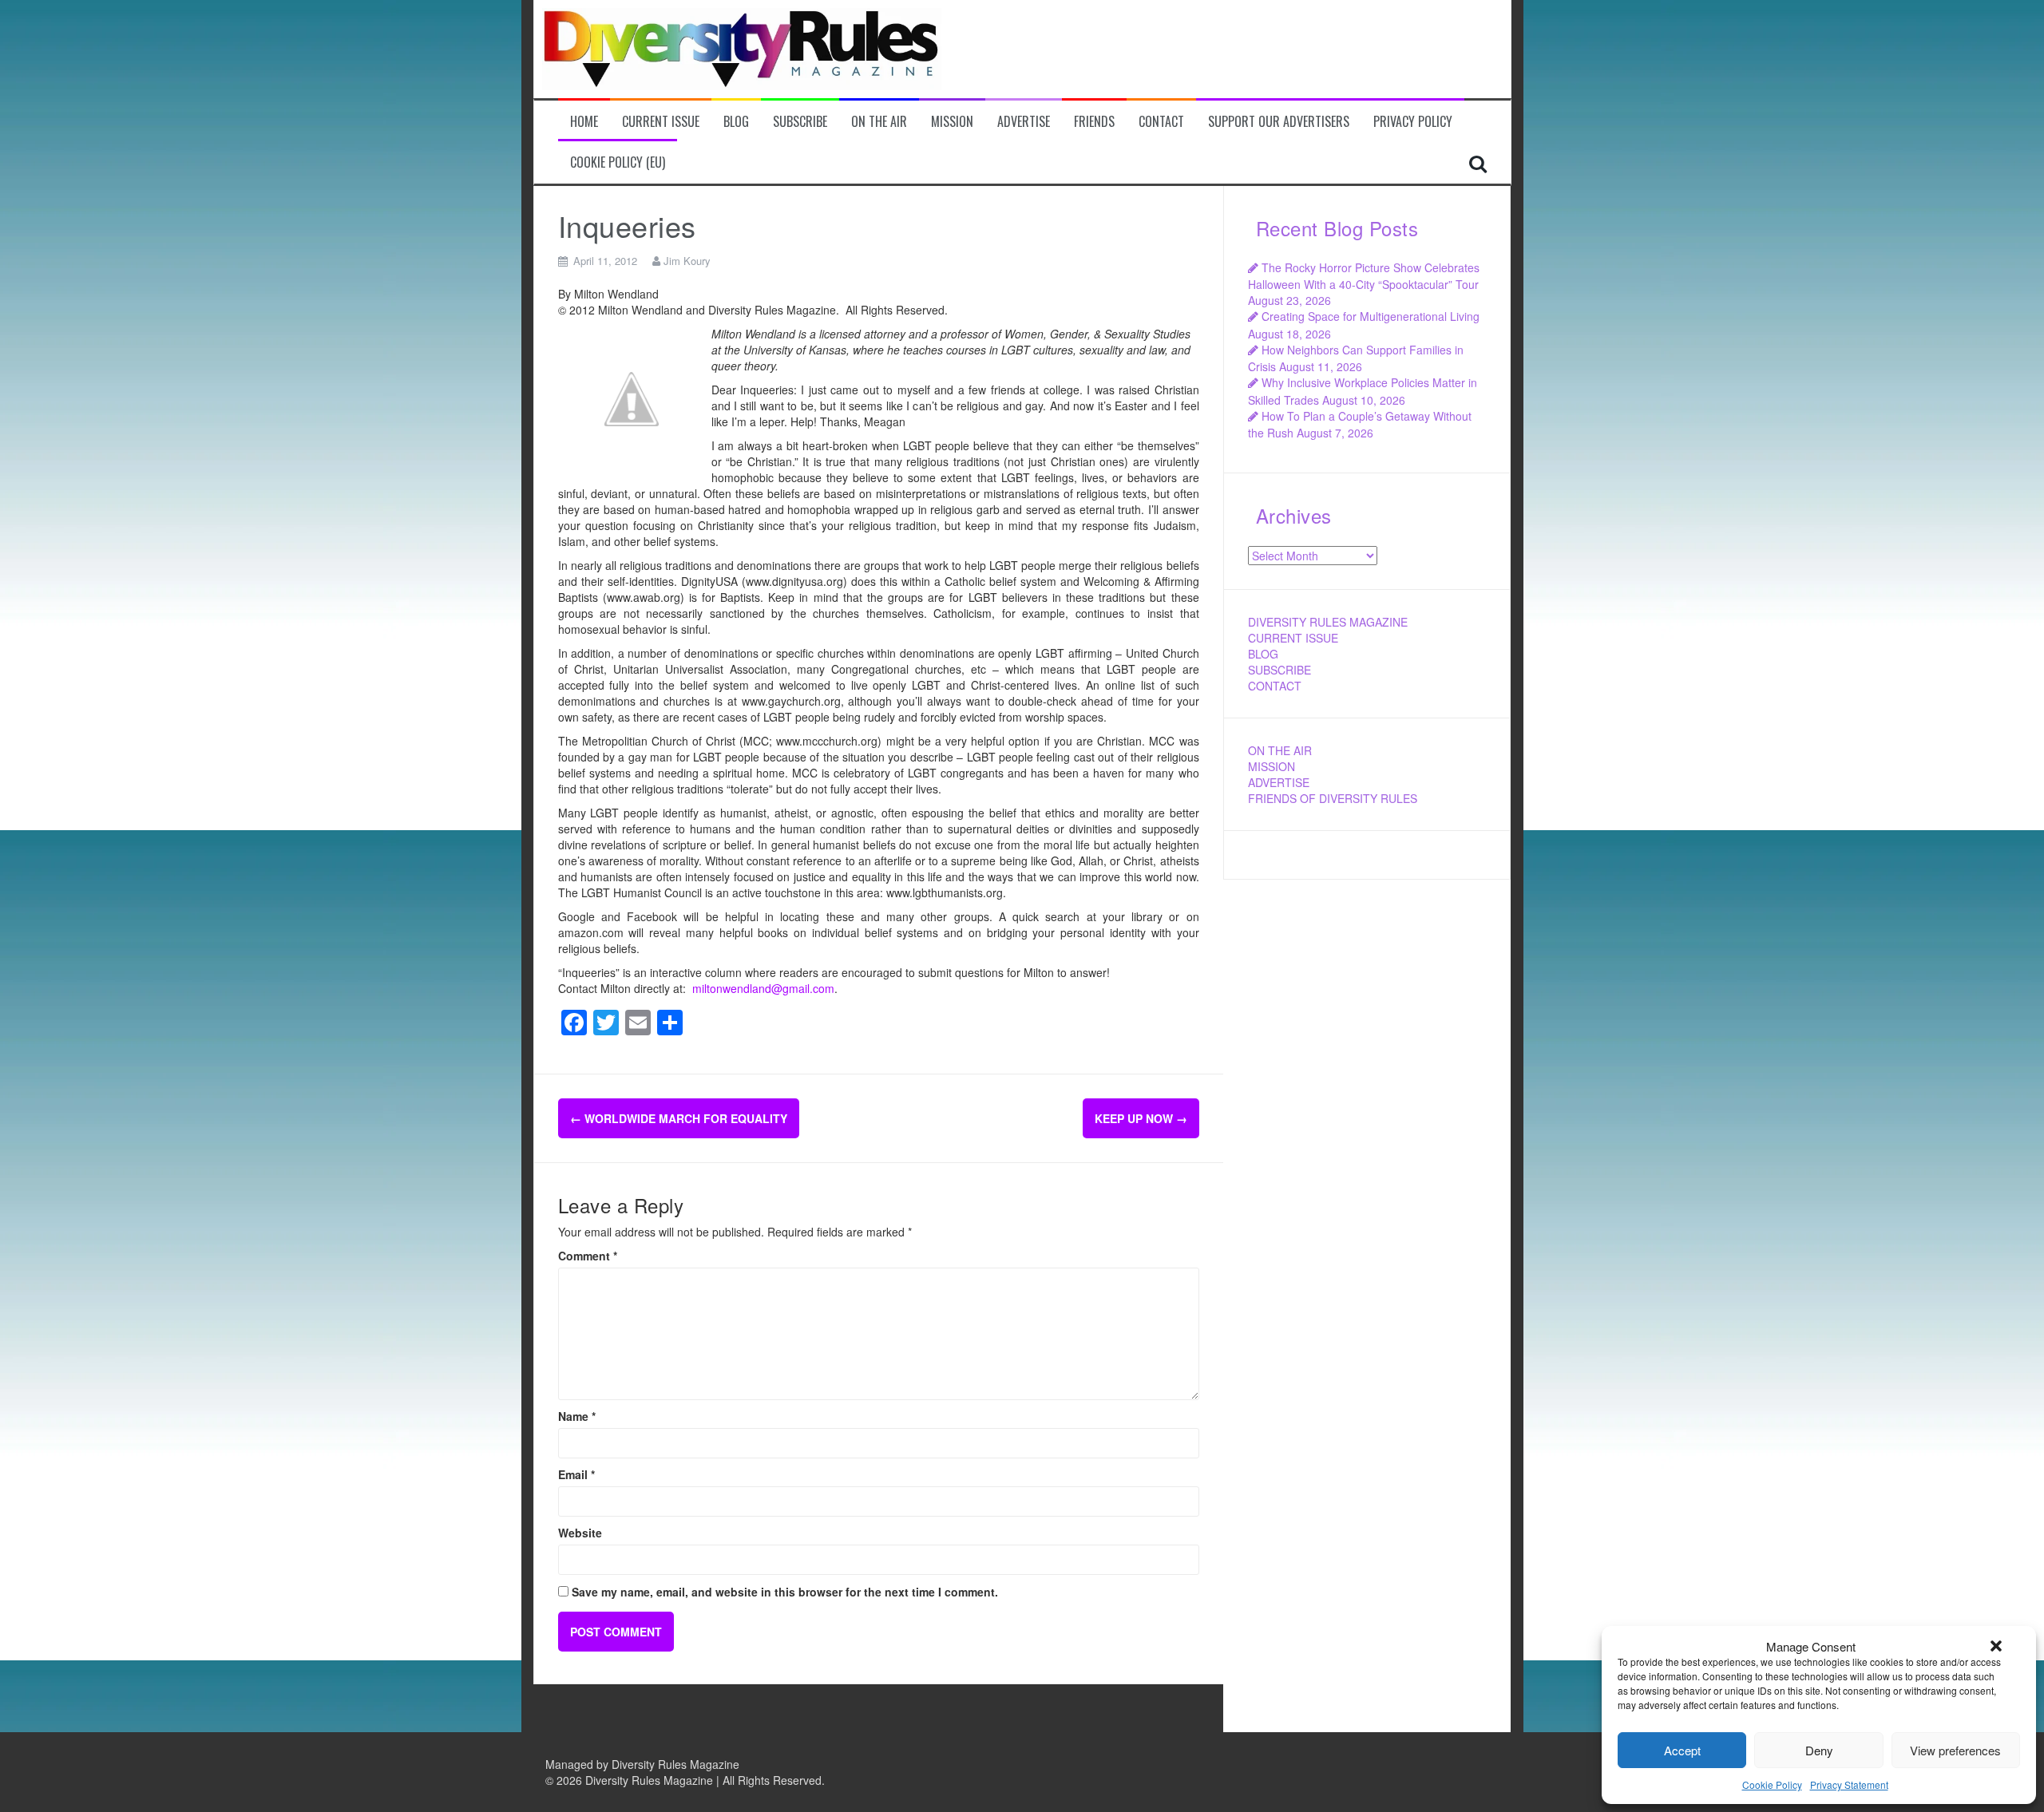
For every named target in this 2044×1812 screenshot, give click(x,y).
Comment (588, 1256)
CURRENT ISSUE (1293, 638)
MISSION (1272, 766)
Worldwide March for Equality (679, 1118)
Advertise (1024, 122)
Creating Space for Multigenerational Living (1371, 316)
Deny (1819, 1750)
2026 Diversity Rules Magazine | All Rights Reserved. (691, 1780)
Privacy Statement (1849, 1784)
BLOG (1263, 654)
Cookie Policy (1772, 1784)
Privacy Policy (1413, 122)
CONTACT (1275, 686)
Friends (1094, 122)
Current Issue (661, 122)
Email (576, 1474)
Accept (1682, 1750)
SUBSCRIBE (1279, 670)
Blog (736, 122)
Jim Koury (687, 261)
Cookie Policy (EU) (618, 162)
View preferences (1955, 1750)
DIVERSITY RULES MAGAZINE (1328, 622)
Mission (952, 122)
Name (577, 1416)
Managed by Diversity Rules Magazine (642, 1764)
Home (584, 122)
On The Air (879, 122)
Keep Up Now (1141, 1118)
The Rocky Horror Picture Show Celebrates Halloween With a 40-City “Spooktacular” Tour (1364, 276)
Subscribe (800, 122)
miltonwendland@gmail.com (763, 988)
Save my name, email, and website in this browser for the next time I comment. (785, 1592)
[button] (1996, 1646)
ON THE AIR (1280, 750)
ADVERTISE (1279, 782)
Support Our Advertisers (1279, 122)
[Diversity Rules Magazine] (742, 47)
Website (580, 1533)
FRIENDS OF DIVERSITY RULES (1333, 798)
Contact (1161, 122)
